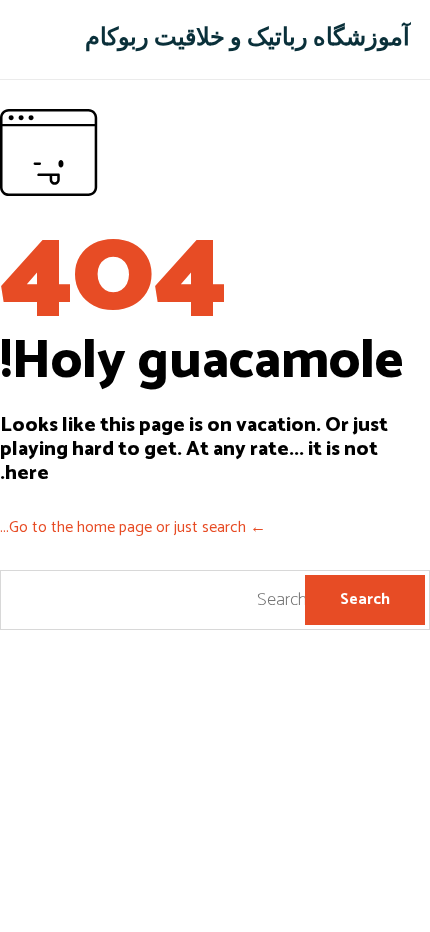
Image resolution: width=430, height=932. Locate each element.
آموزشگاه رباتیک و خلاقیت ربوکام (247, 39)
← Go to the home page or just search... (133, 527)
